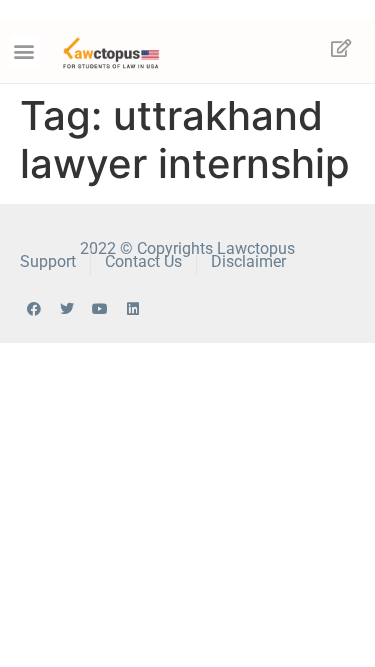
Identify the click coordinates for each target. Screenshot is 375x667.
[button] (24, 51)
